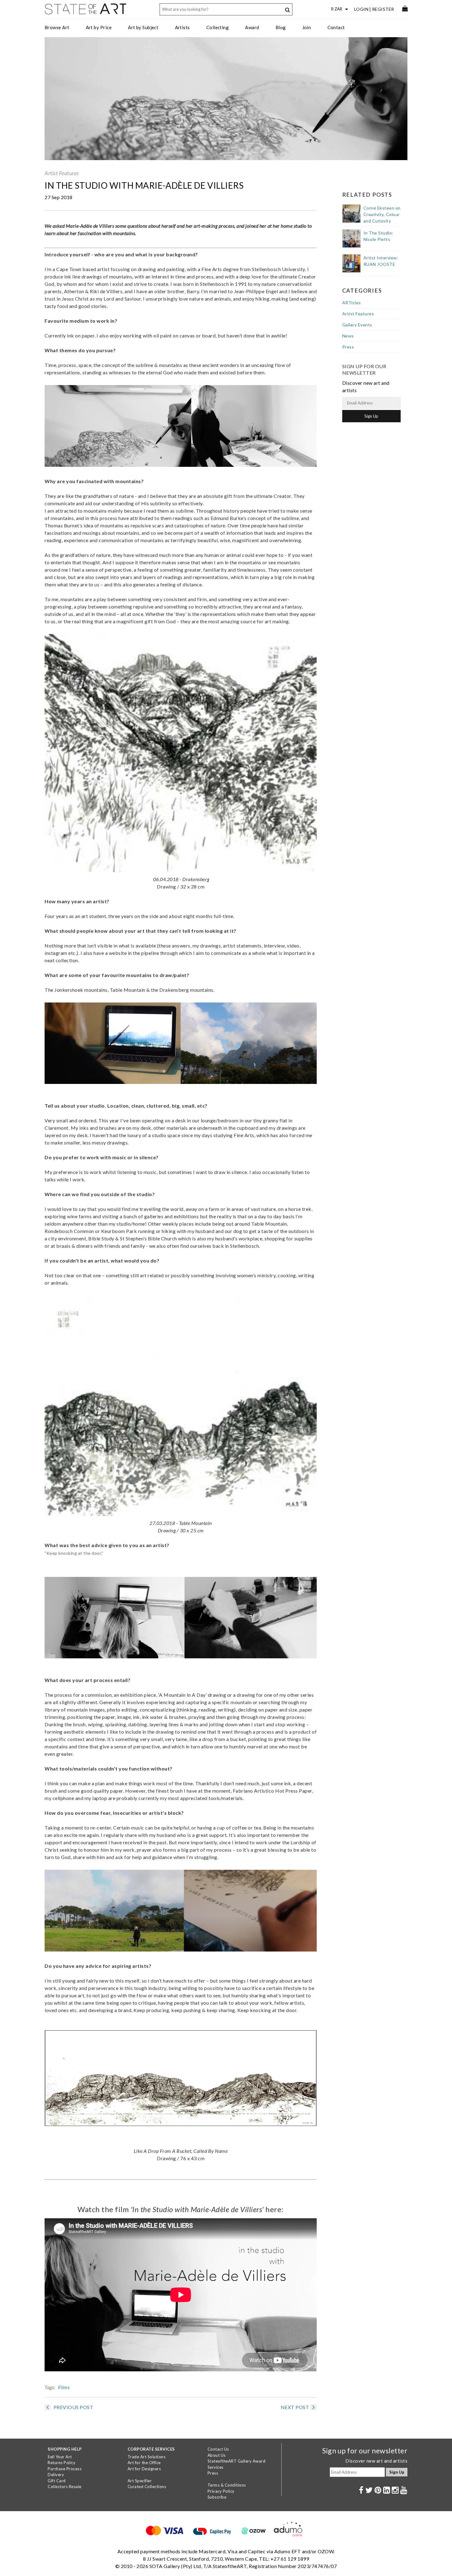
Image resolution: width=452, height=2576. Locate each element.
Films (64, 2387)
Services (216, 2467)
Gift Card (57, 2481)
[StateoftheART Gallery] (86, 11)
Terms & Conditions (227, 2485)
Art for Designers (144, 2469)
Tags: (50, 2387)
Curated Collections (147, 2487)
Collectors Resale (65, 2487)
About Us (217, 2455)
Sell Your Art (60, 2457)
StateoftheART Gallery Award (237, 2461)
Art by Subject (143, 27)
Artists (182, 27)
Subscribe (217, 2497)
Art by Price (99, 27)
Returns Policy (61, 2463)
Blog (281, 27)
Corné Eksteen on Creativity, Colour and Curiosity (382, 214)
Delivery (56, 2475)
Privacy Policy (221, 2491)
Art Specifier (140, 2481)
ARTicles (352, 303)
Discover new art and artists (376, 2461)
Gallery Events (357, 325)
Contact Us (218, 2449)
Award (252, 27)
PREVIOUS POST (73, 2407)
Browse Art (57, 27)
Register (383, 9)
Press (348, 347)
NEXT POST (295, 2407)
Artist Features (62, 173)
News (348, 336)
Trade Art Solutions (147, 2457)
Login (361, 9)
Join (307, 27)
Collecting (218, 27)
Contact (336, 27)
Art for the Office (144, 2463)
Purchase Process (65, 2469)
